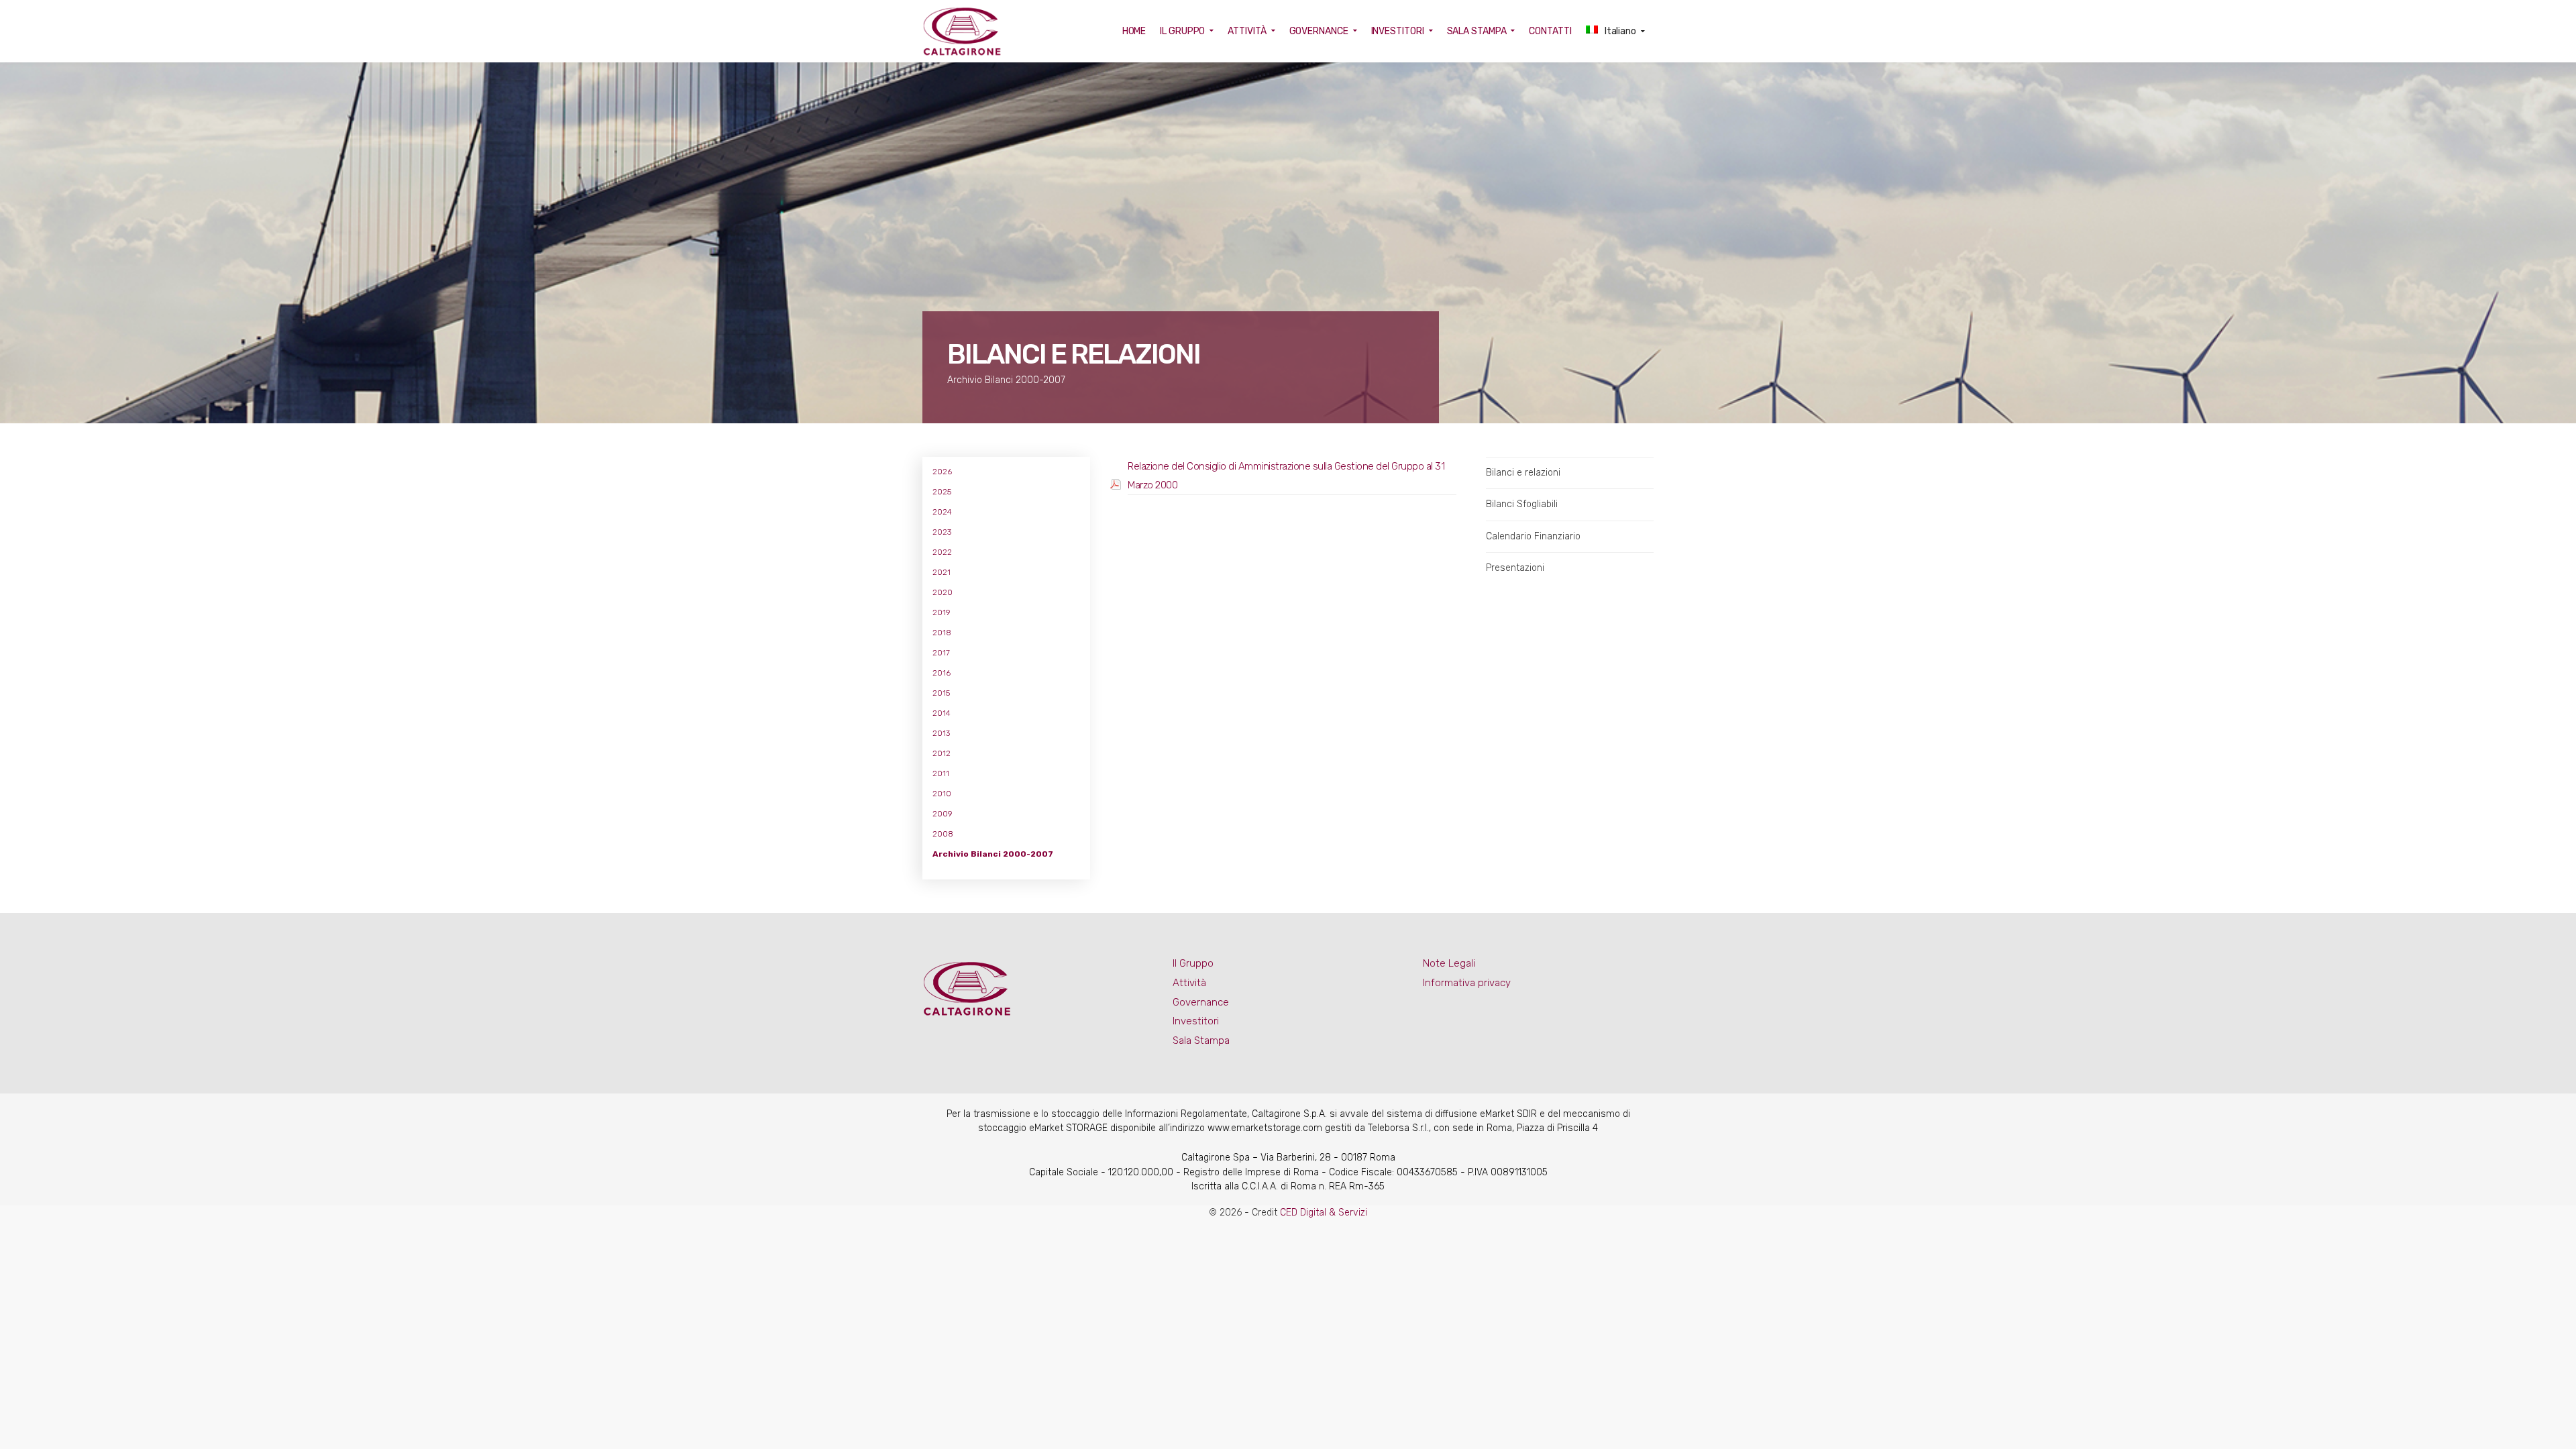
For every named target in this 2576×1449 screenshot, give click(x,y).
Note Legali (1449, 963)
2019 (942, 612)
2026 (942, 472)
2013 (941, 733)
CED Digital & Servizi (1324, 1213)
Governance (1201, 1002)
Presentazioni (1515, 568)
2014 (942, 713)
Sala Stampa (1201, 1040)
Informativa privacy (1467, 983)
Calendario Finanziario (1533, 536)
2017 (941, 653)
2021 (942, 572)
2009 (943, 814)
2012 (942, 753)
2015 (941, 693)
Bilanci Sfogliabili (1522, 504)
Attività (1189, 983)
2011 (941, 773)
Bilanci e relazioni (1523, 473)
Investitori (1196, 1021)
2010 (942, 794)
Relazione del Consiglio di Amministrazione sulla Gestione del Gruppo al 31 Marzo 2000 (1286, 476)
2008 (943, 834)
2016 (942, 673)
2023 (942, 532)
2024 (942, 512)
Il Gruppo (1193, 963)
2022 (942, 552)
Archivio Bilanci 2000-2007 (993, 854)
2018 (942, 633)
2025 (942, 492)
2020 (943, 592)
